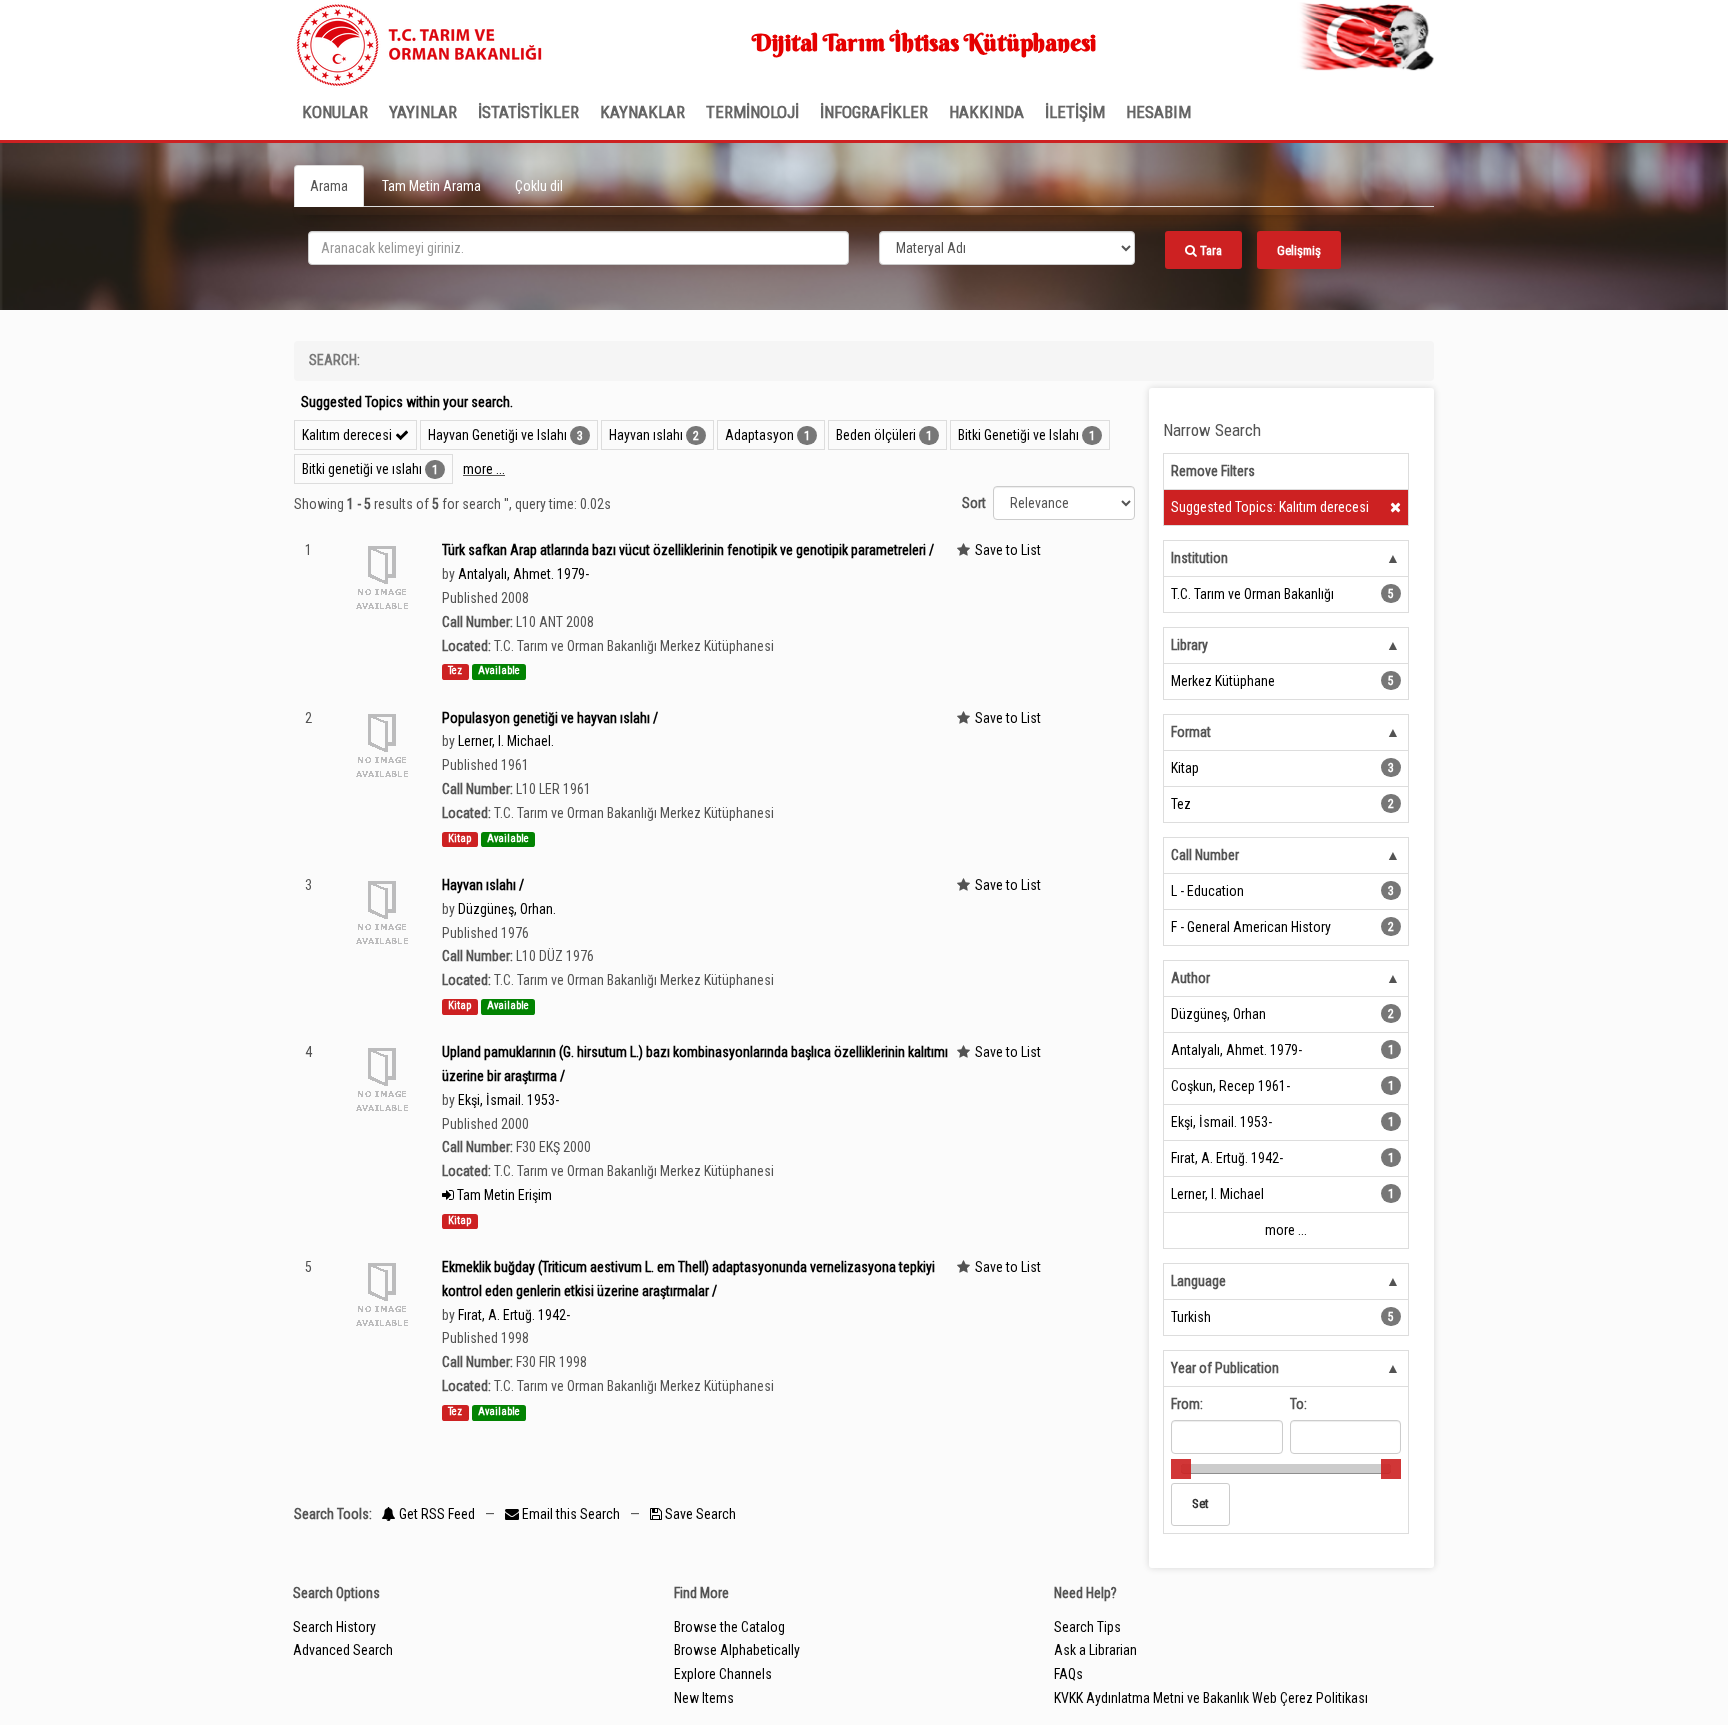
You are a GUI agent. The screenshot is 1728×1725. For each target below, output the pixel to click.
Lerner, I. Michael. (506, 741)
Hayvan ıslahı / (483, 885)
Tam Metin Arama (431, 186)
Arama (329, 186)
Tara (1209, 250)
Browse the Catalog (729, 1627)
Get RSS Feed (435, 1514)
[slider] (1181, 1469)
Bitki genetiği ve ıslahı (362, 469)
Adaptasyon (759, 435)
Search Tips (1087, 1627)
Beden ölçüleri (876, 435)
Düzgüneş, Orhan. (507, 909)
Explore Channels (723, 1674)
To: (1298, 1404)
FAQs (1068, 1674)
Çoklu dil (539, 186)
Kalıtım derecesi (348, 435)
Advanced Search (343, 1650)
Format (1191, 732)
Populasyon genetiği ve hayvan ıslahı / (550, 718)
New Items (704, 1698)
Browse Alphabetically (737, 1650)
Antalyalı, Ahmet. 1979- (523, 574)
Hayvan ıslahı (646, 435)
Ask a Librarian (1095, 1650)
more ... (484, 469)
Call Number (1205, 855)
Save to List (1008, 550)
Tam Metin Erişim (503, 1195)
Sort (974, 503)
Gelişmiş (1299, 250)
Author (1190, 978)
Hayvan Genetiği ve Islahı (497, 435)
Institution (1199, 558)
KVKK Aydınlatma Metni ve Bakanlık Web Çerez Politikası (1211, 1698)
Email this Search (571, 1514)
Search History (334, 1627)
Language (1198, 1281)
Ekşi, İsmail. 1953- (508, 1100)
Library (1189, 645)
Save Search (699, 1514)
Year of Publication (1225, 1368)
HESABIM (1158, 112)
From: (1187, 1404)
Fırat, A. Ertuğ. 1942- (514, 1315)
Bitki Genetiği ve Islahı (1018, 435)
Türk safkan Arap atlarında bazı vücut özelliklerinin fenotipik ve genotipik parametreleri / (688, 550)
